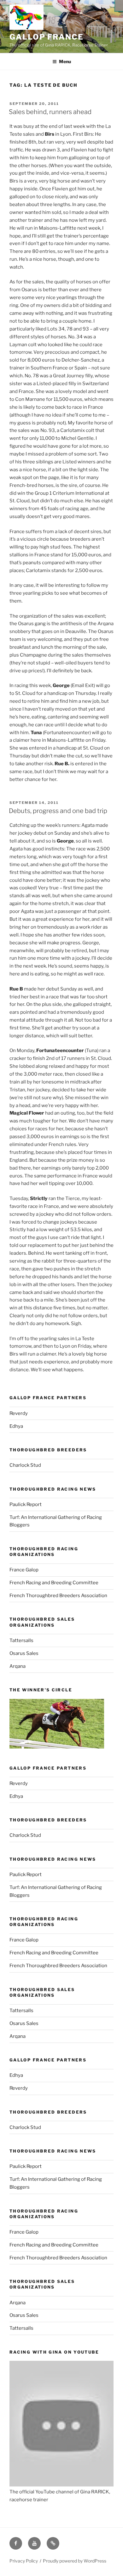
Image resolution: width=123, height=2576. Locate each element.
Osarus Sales (24, 1653)
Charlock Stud (25, 1465)
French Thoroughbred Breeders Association (58, 1596)
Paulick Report (26, 1504)
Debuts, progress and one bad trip (58, 811)
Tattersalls (21, 1640)
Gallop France (47, 37)
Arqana (18, 1666)
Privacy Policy (24, 2561)
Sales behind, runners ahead (50, 112)
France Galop (24, 1570)
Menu (65, 61)
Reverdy (19, 1413)
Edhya (16, 1426)
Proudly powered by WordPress (75, 2561)
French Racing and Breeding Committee (54, 1583)
